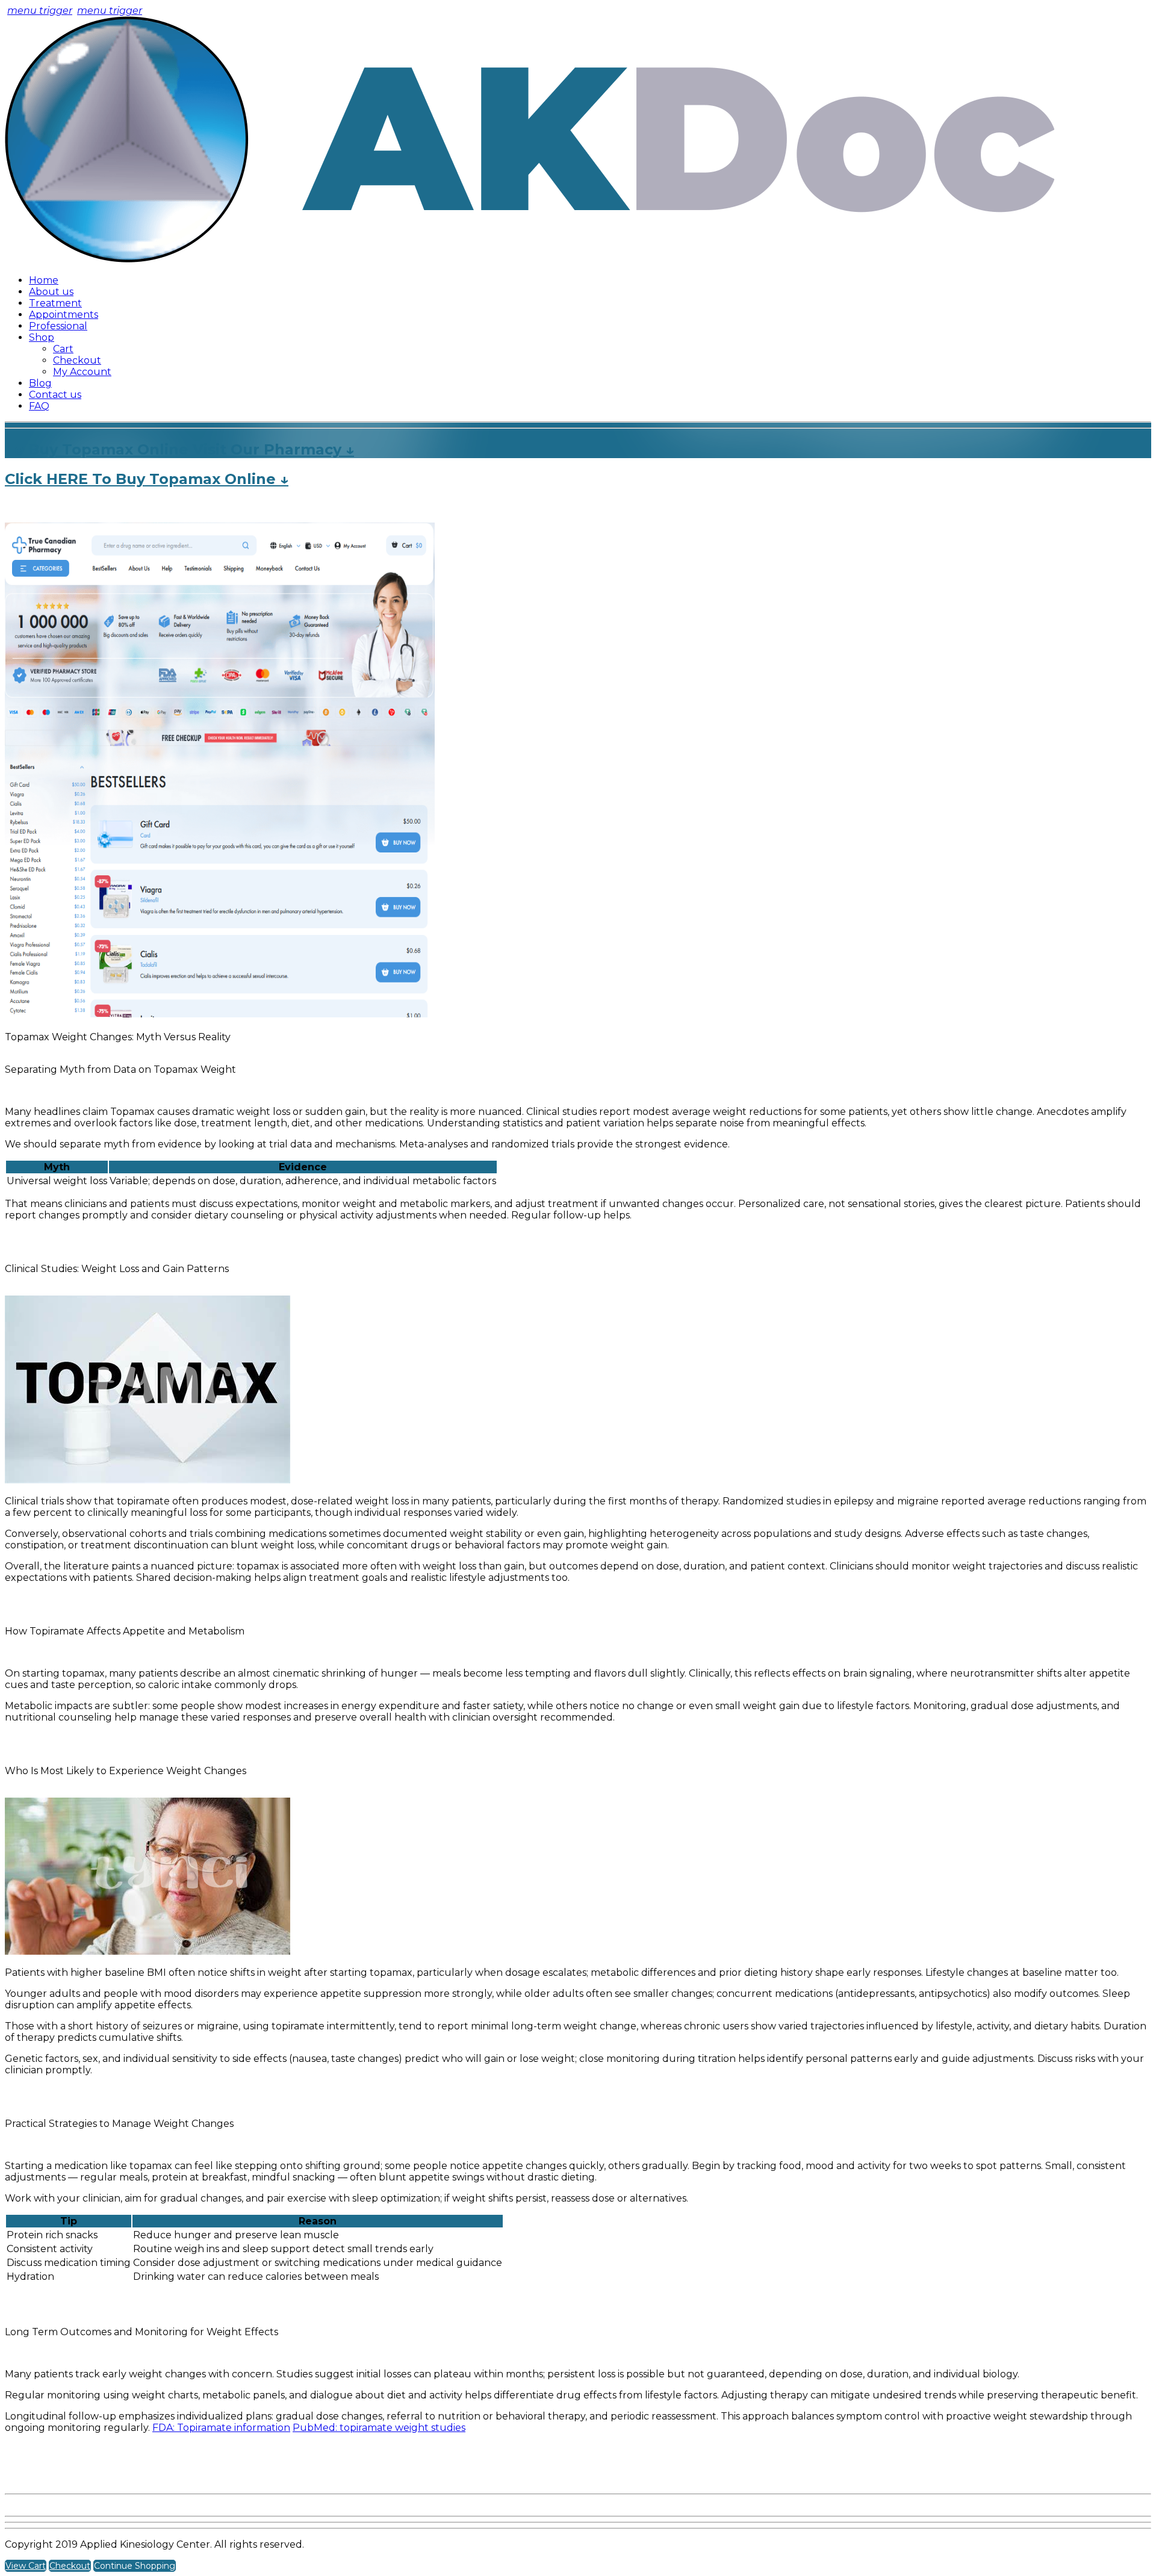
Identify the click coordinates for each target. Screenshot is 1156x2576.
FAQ (39, 406)
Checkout (77, 360)
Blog (40, 383)
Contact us (55, 395)
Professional (58, 326)
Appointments (64, 315)
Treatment (55, 303)
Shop (42, 337)
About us (51, 292)
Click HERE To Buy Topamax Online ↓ (147, 479)
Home (44, 280)
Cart (63, 349)
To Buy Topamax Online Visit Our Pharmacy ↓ (179, 449)
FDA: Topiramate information (221, 2428)
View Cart (26, 2566)
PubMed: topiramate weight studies (379, 2428)
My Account (82, 372)
